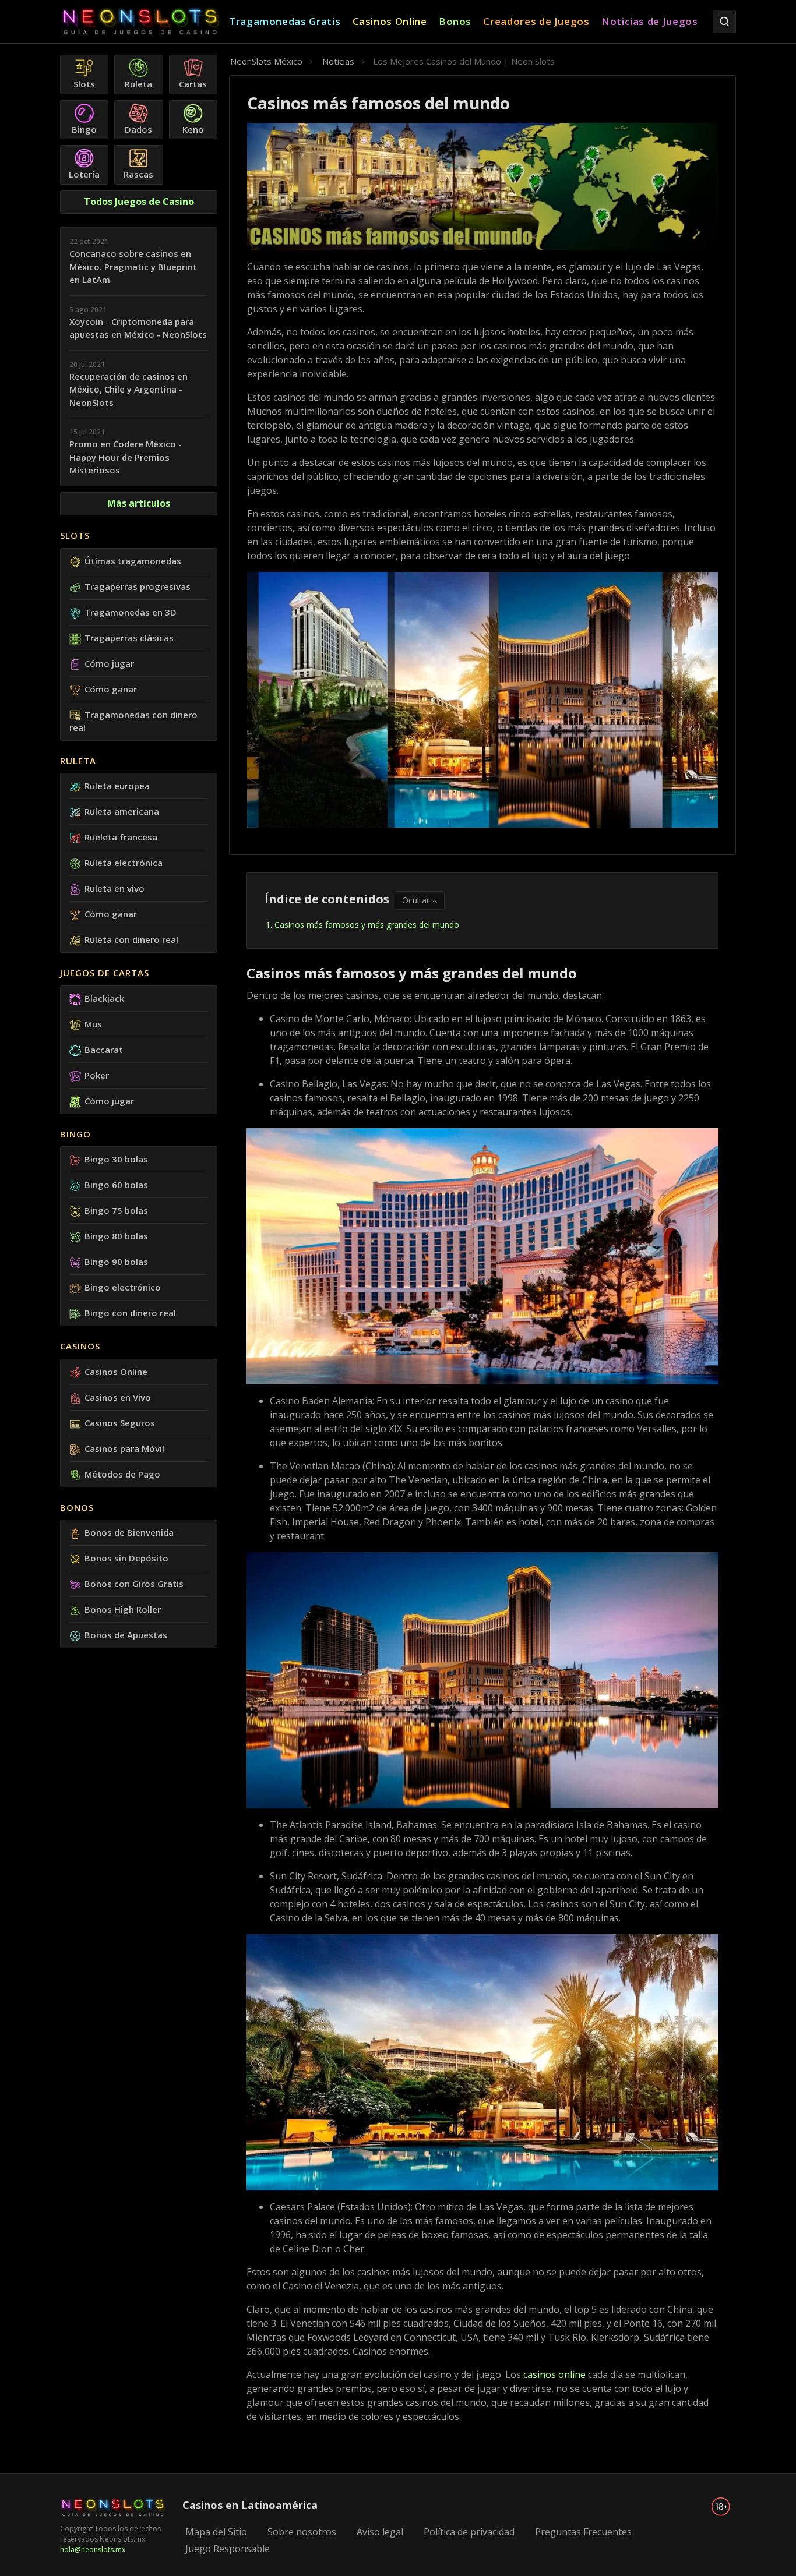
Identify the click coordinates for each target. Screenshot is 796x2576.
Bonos (77, 1507)
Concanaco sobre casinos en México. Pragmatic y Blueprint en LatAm (133, 266)
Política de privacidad (469, 2532)
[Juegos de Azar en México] (145, 22)
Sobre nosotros (302, 2532)
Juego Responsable (228, 2549)
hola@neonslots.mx (93, 2550)
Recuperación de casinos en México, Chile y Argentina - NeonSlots (128, 389)
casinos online (554, 2374)
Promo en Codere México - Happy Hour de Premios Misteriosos (126, 457)
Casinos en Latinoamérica (250, 2505)
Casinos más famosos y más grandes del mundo (367, 925)
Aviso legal (380, 2532)
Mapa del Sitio (216, 2532)
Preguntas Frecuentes (583, 2532)
